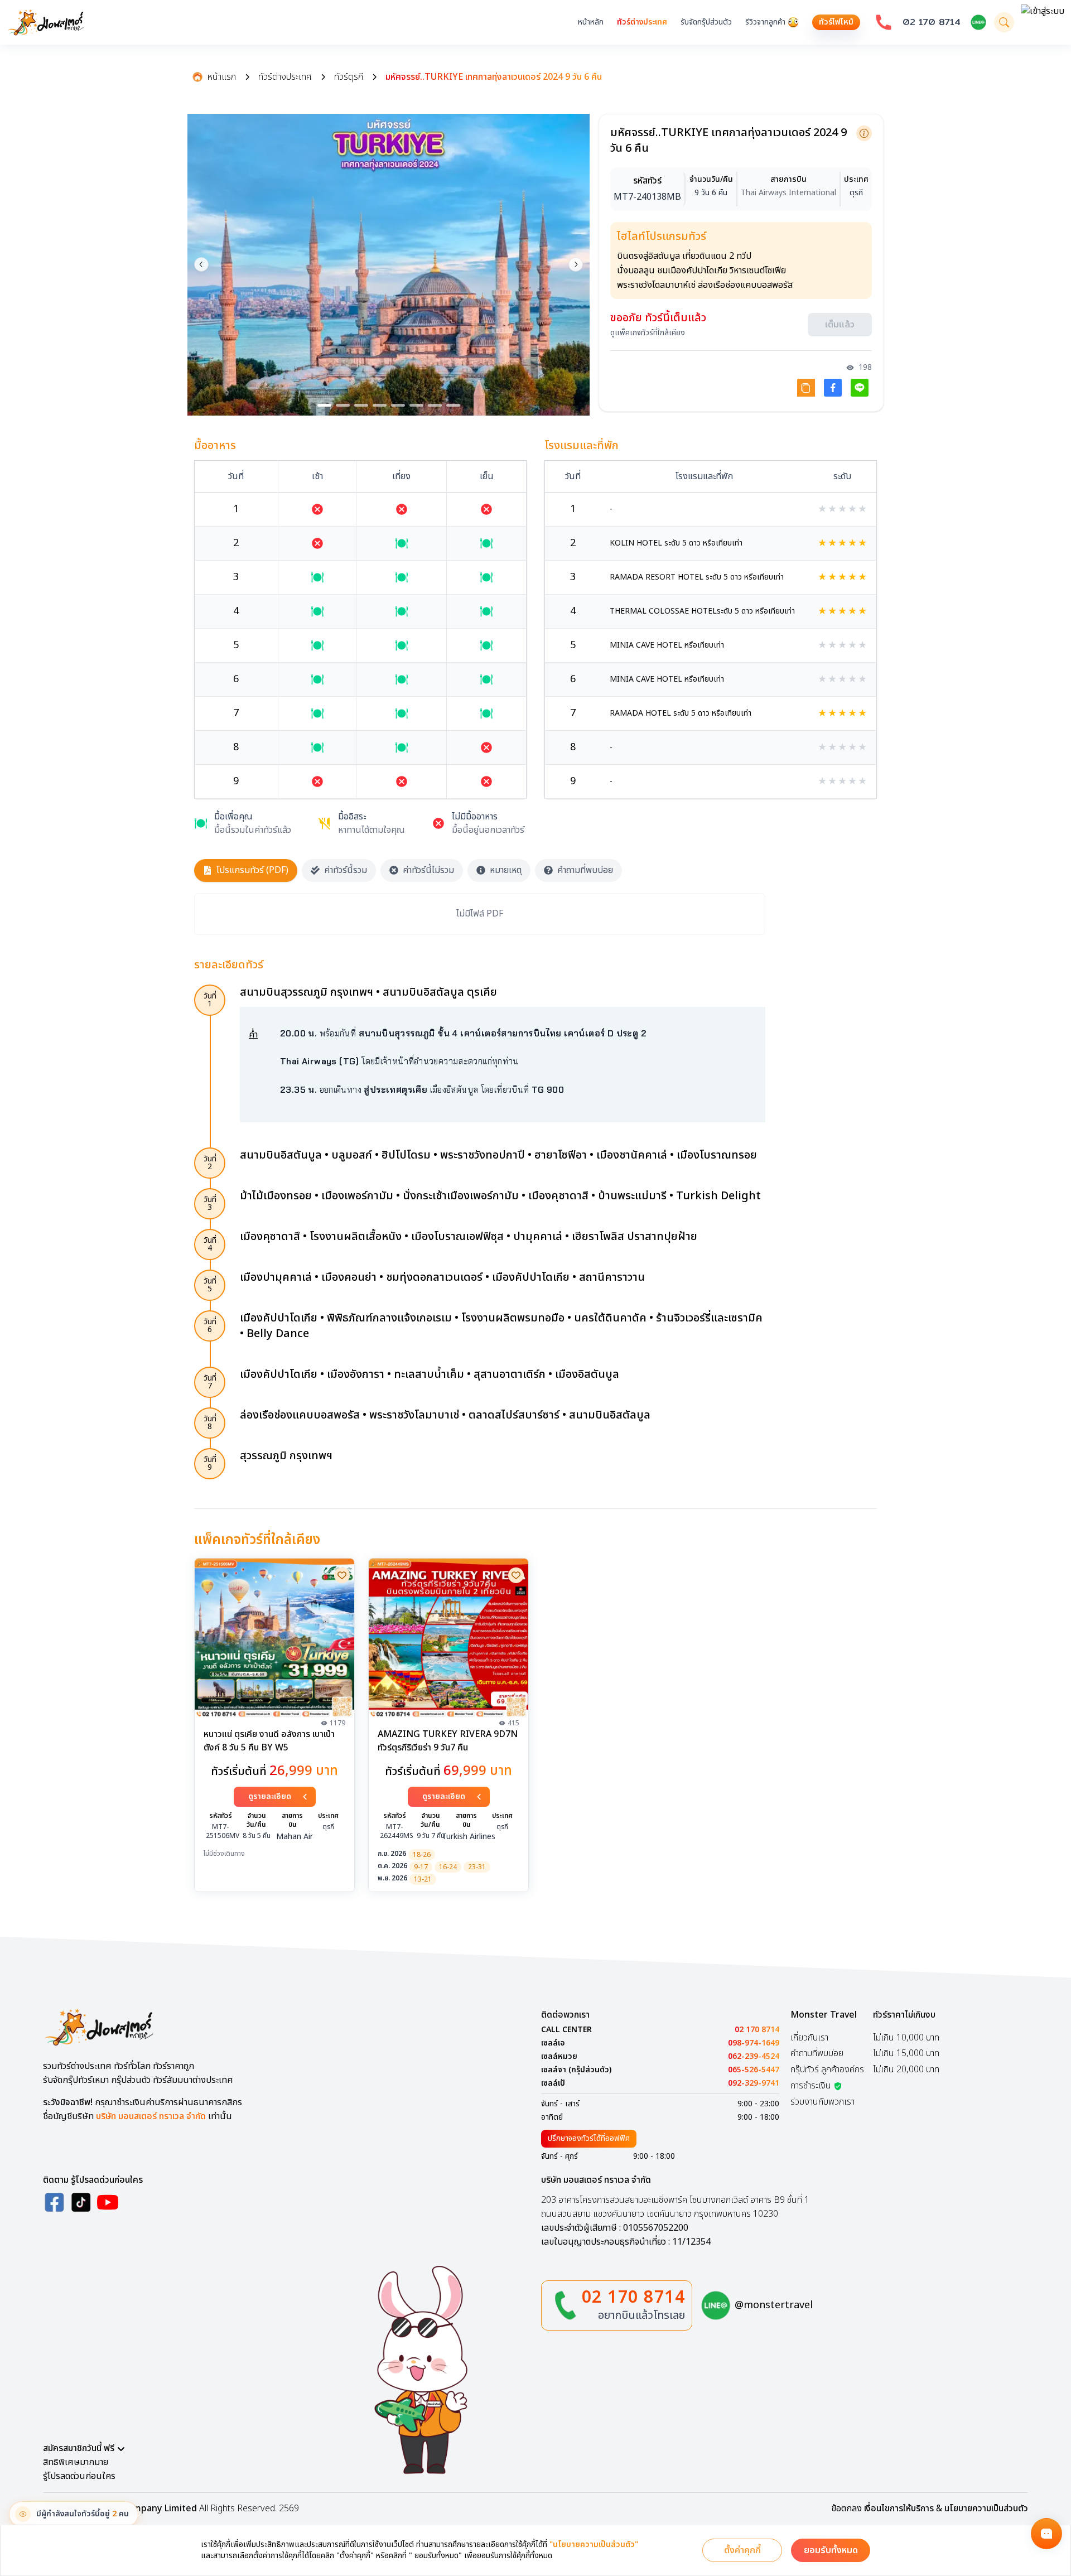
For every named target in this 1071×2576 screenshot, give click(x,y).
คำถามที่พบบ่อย (585, 870)
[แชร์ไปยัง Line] (860, 391)
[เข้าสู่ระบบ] (1043, 22)
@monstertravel (774, 2305)
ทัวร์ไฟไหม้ (836, 22)
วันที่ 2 (210, 1163)
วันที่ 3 (210, 1203)
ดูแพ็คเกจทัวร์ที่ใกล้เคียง (648, 336)
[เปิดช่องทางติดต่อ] (1046, 2534)
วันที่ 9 (210, 1463)
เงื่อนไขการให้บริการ (899, 2509)
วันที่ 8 (210, 1423)
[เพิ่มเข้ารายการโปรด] (342, 1575)
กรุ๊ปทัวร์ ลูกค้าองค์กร (827, 2070)
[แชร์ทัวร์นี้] (806, 391)
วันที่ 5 (210, 1285)
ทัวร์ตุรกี (349, 77)
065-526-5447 (754, 2070)
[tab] (324, 405)
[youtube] (108, 2202)
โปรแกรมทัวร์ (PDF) (252, 870)
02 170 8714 (932, 22)
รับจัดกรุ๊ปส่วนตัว (706, 22)
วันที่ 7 (210, 1382)
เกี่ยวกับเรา (809, 2038)
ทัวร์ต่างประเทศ (642, 22)
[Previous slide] (201, 264)
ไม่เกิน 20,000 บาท (906, 2070)
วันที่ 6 (210, 1326)
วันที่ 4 (210, 1244)
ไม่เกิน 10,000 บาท (906, 2038)
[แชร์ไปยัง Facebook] (833, 391)
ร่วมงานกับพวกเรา (822, 2102)
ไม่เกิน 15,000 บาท (906, 2053)
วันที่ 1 (210, 1000)
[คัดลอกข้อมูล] (864, 133)
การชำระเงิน (811, 2086)
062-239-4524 (754, 2057)
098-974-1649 (754, 2043)
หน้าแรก (222, 77)
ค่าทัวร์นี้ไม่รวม (428, 870)
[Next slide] (576, 264)
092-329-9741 (754, 2083)
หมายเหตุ (506, 870)
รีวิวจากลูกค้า (765, 22)
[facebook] (54, 2202)
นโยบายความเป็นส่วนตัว (986, 2509)
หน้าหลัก (591, 22)
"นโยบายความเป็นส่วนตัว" (594, 2545)
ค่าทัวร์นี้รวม (346, 870)
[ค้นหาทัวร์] (1004, 22)
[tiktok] (81, 2202)
